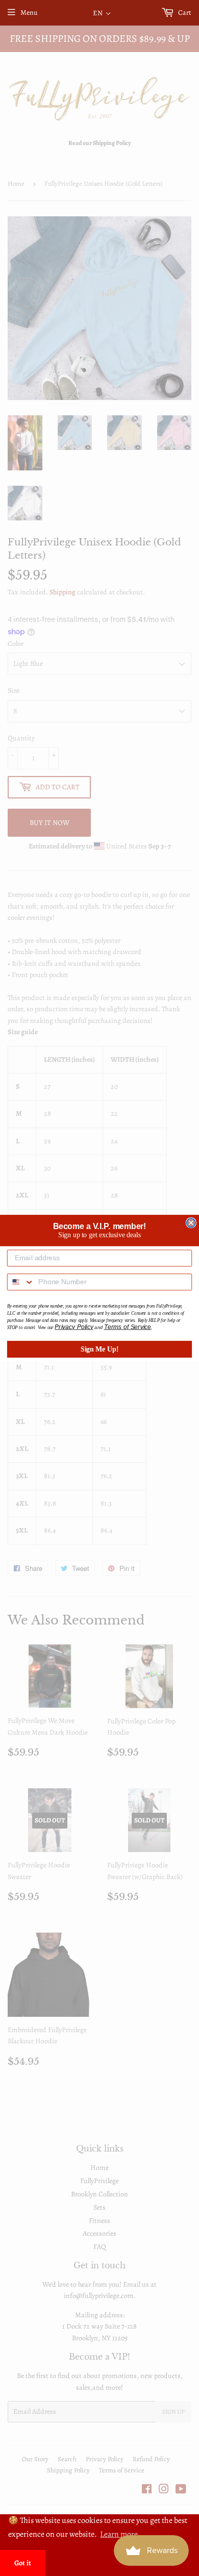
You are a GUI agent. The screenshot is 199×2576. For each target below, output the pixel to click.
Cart (184, 12)
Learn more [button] (119, 2534)
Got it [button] (23, 2563)
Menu (29, 12)
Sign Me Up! (100, 1349)
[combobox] (21, 1282)
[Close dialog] (191, 1223)
